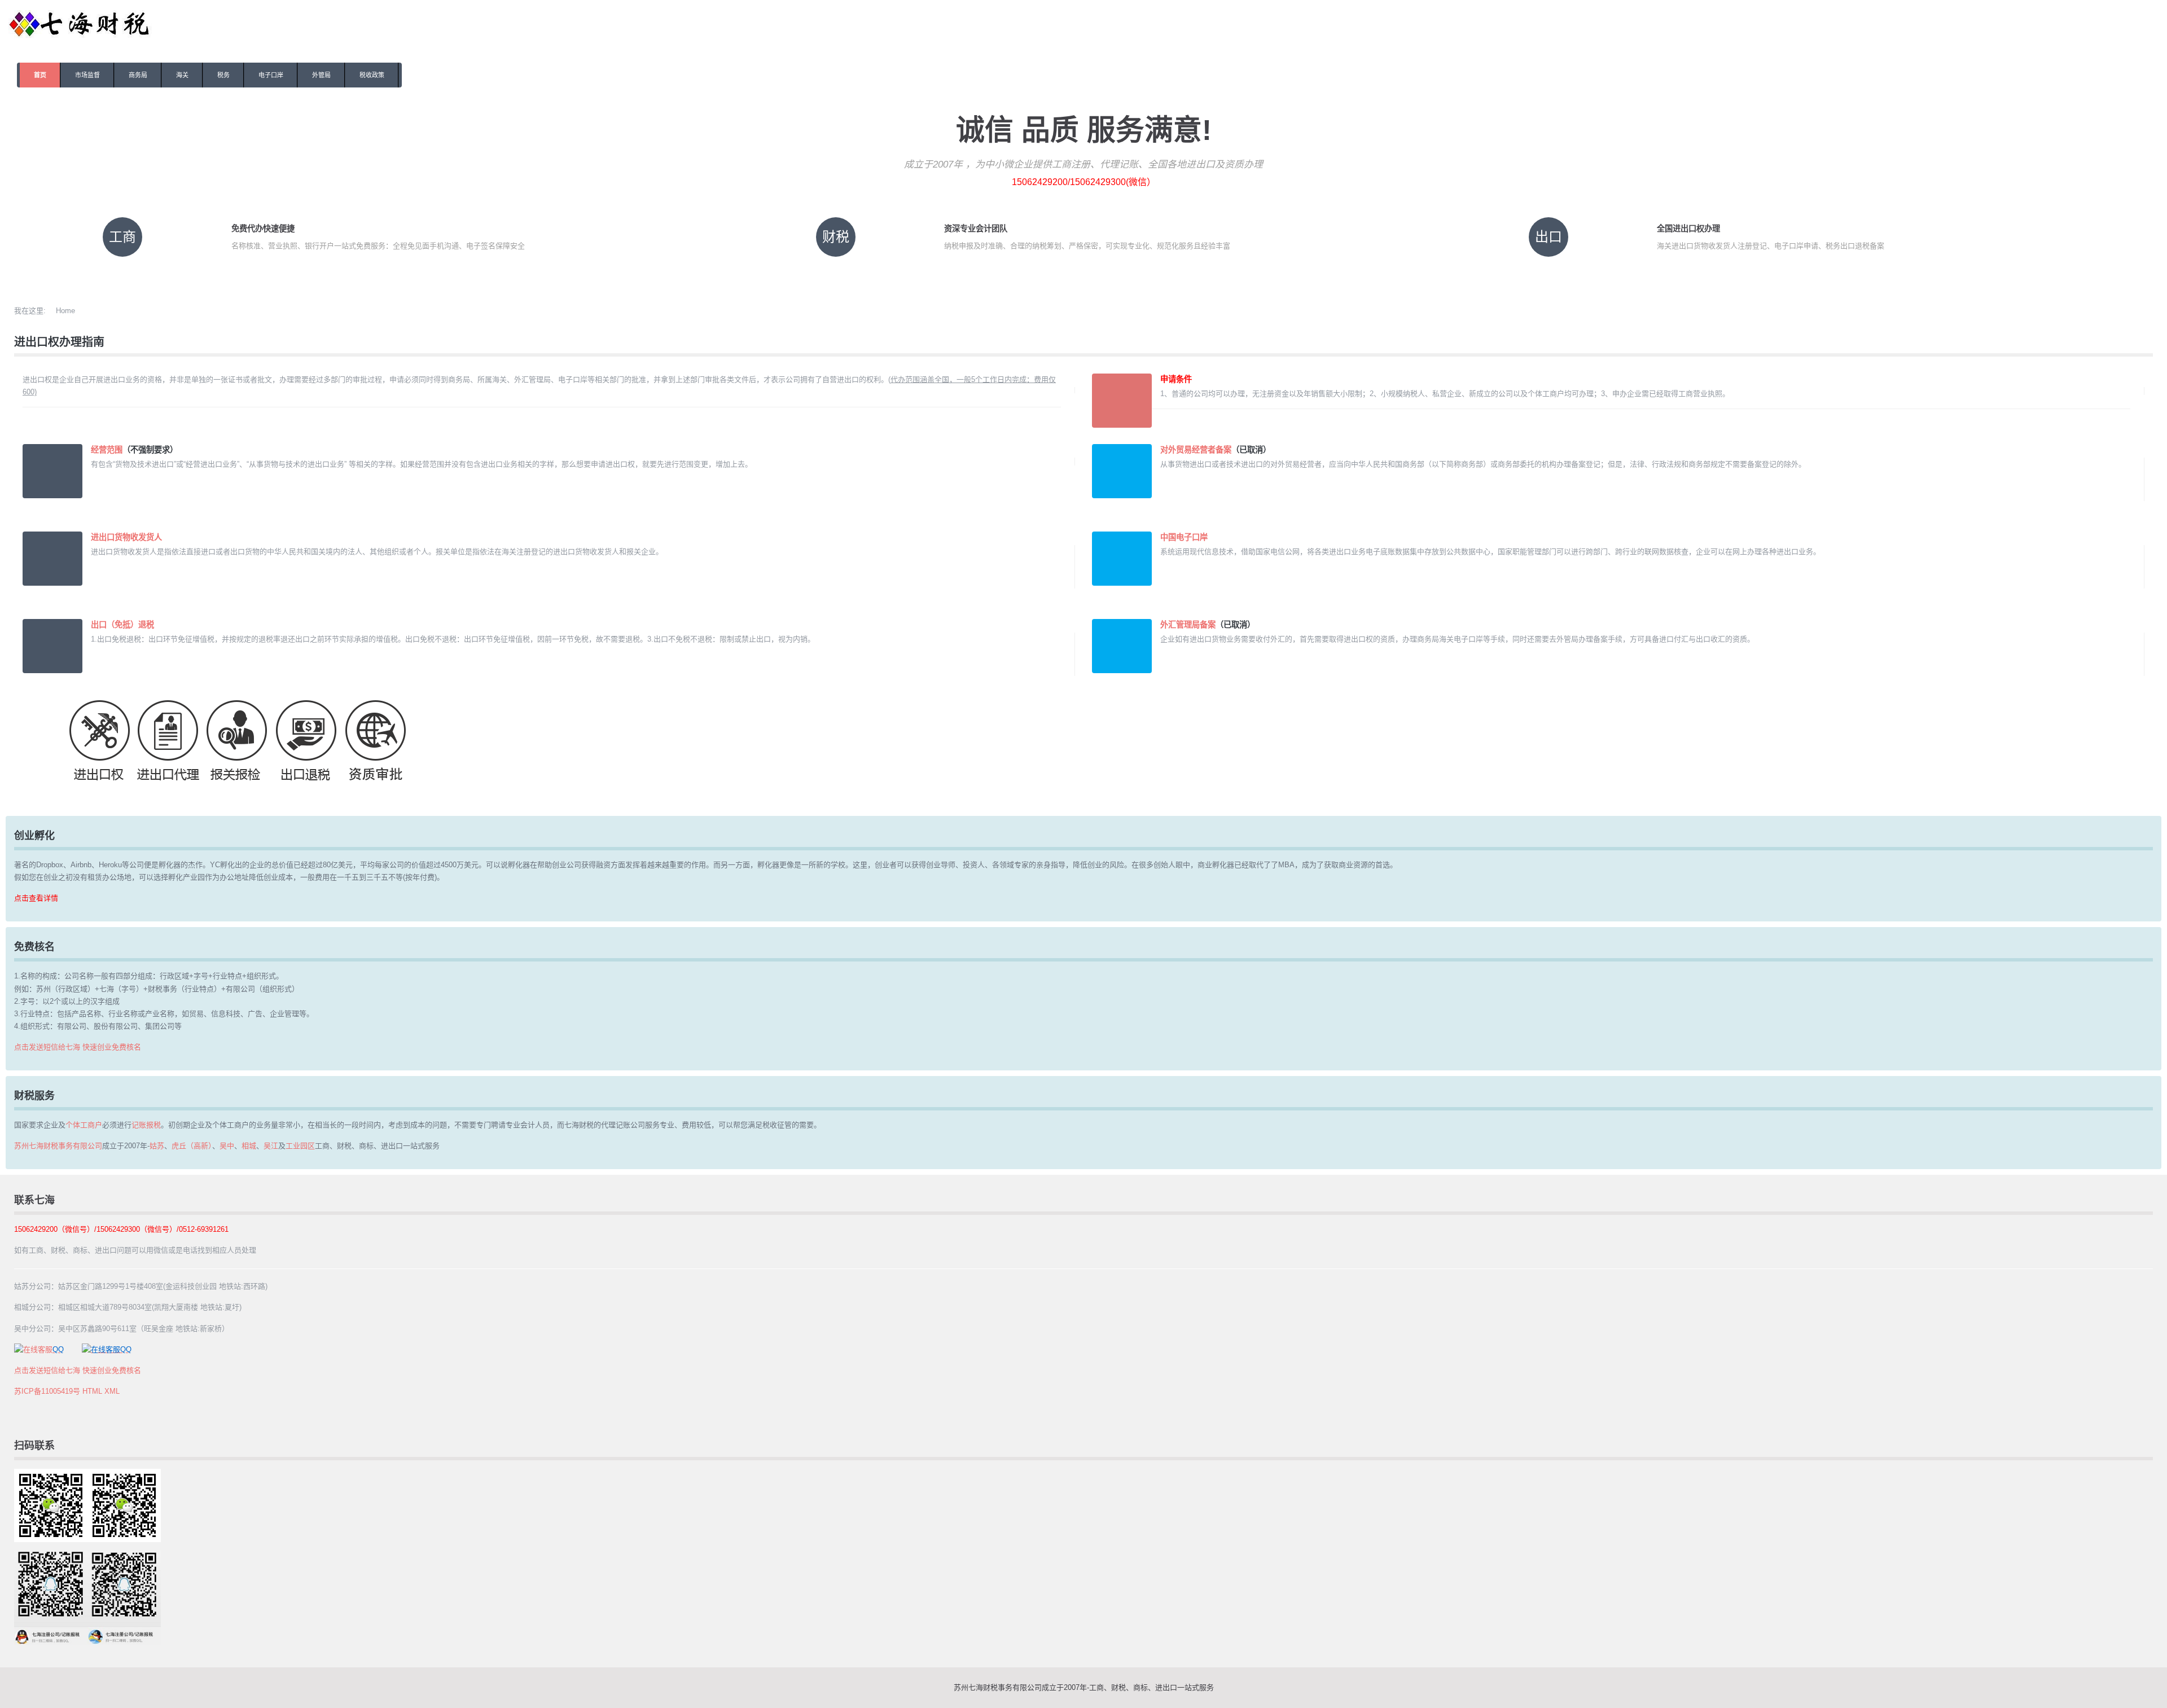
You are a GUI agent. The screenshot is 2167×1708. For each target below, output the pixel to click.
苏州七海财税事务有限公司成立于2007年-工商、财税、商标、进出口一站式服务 (1084, 1687)
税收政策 (372, 75)
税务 (223, 75)
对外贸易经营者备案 (1196, 450)
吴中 (227, 1146)
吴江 (271, 1146)
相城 (249, 1146)
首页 (40, 75)
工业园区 (300, 1146)
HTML (92, 1391)
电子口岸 (271, 75)
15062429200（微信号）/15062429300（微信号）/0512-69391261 (121, 1229)
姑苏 (157, 1146)
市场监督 (87, 75)
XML (112, 1391)
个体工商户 (84, 1125)
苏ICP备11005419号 (47, 1391)
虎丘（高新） (192, 1146)
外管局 (321, 75)
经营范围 (107, 450)
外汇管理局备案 (1188, 625)
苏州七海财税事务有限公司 (58, 1146)
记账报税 (146, 1125)
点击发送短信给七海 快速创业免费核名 (78, 1047)
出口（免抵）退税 (122, 625)
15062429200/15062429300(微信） (1084, 182)
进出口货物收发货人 (126, 537)
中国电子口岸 (1184, 537)
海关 (182, 75)
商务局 (138, 75)
